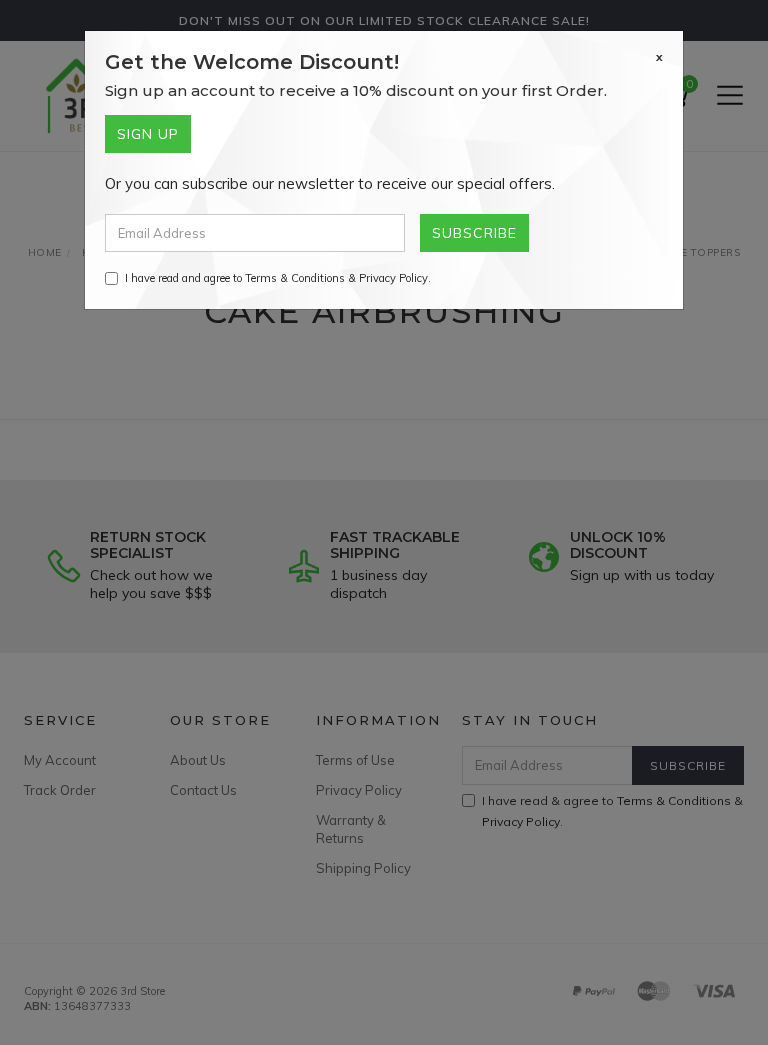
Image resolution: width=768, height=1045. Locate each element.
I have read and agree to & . (278, 278)
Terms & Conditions (295, 278)
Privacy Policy (393, 278)
